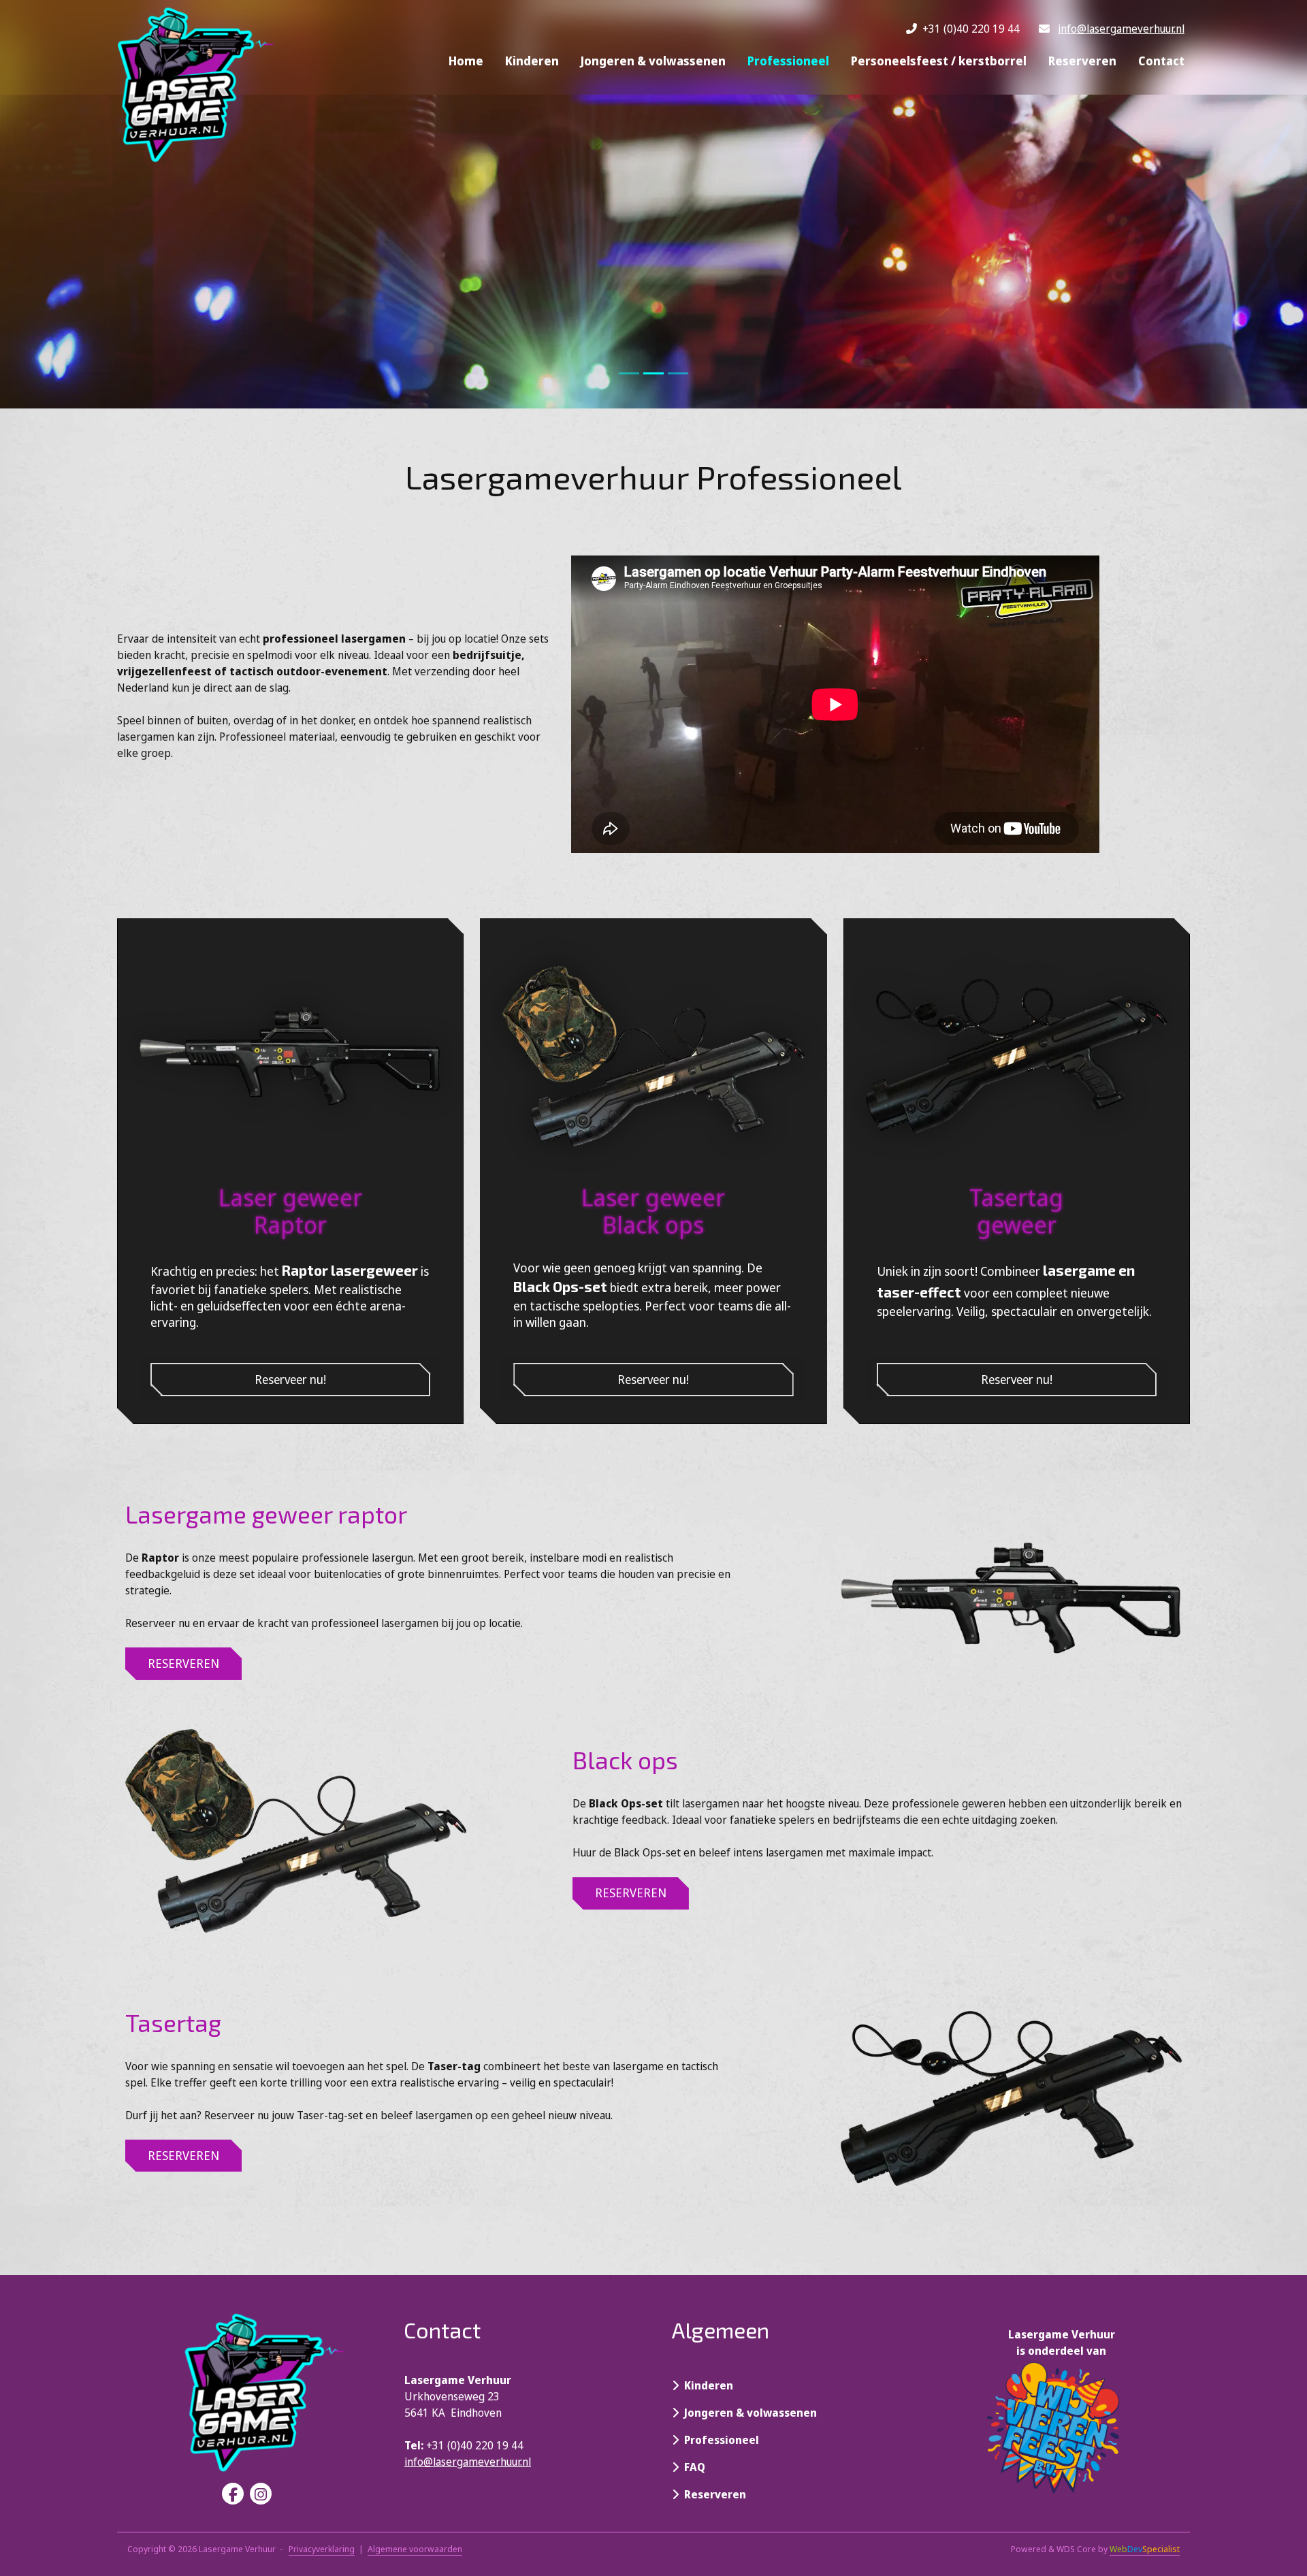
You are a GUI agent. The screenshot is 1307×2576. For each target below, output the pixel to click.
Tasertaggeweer (1016, 1210)
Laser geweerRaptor (290, 1210)
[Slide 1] (653, 373)
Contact (1161, 61)
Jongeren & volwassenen (653, 61)
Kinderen (532, 61)
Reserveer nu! (290, 1379)
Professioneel (788, 61)
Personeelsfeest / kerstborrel (939, 61)
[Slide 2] (678, 373)
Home (466, 61)
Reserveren (1082, 61)
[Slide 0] (629, 373)
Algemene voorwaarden (415, 2549)
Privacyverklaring (322, 2549)
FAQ (692, 2467)
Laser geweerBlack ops (653, 1210)
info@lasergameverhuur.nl (1121, 29)
